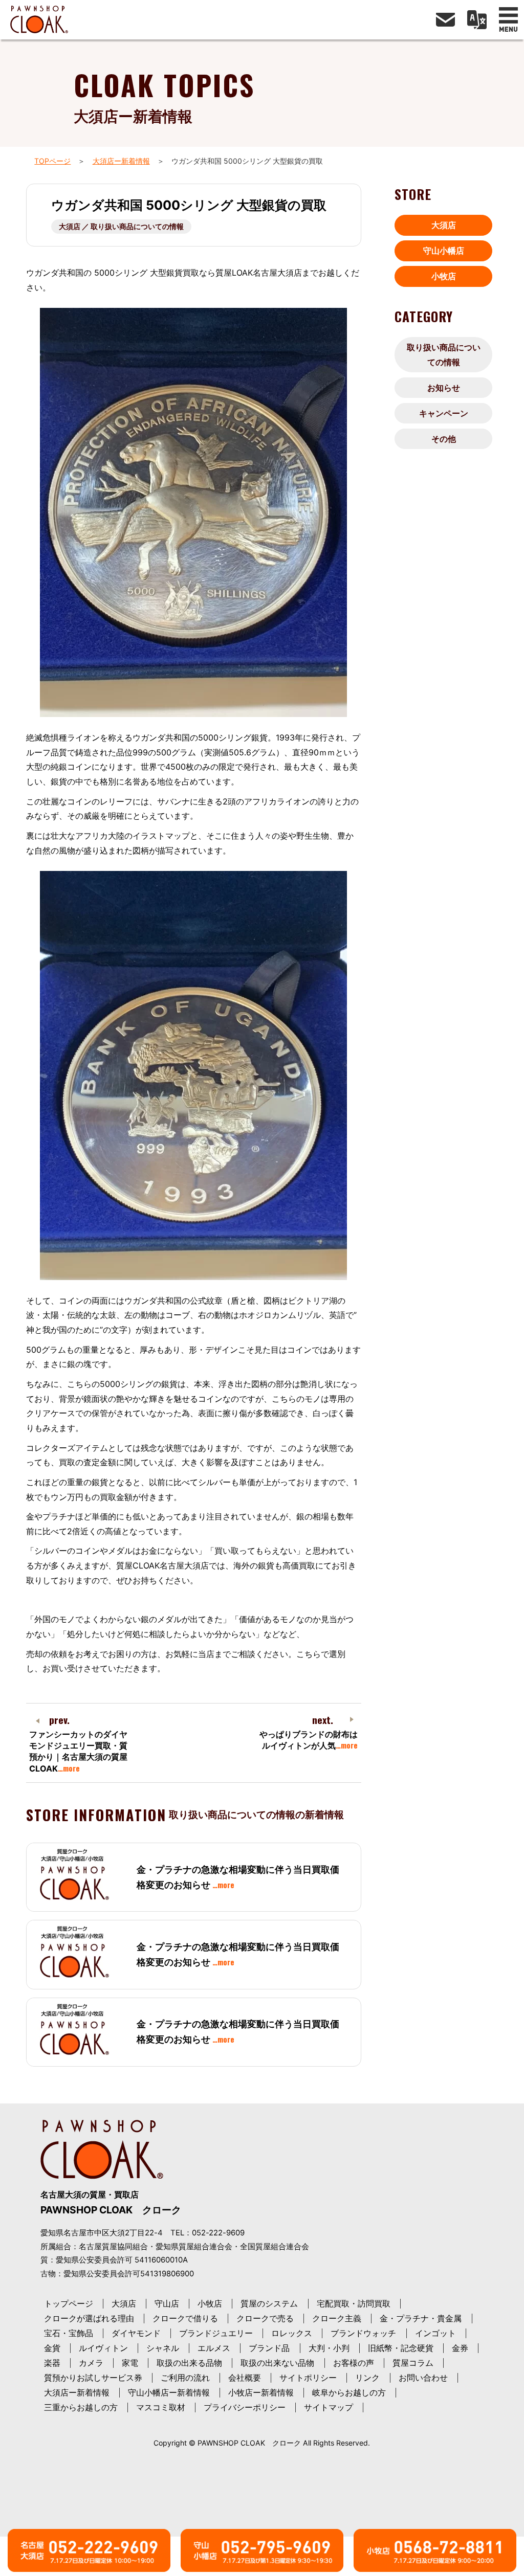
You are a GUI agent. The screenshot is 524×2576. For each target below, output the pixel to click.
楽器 (52, 2363)
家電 (130, 2363)
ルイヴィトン (103, 2348)
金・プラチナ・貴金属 (421, 2318)
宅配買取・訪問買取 (354, 2303)
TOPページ (52, 161)
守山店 (167, 2303)
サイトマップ (329, 2407)
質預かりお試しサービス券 (93, 2378)
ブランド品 (269, 2348)
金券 (460, 2348)
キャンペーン (444, 413)
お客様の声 (354, 2363)
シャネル (163, 2348)
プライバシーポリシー (245, 2407)
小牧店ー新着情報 (261, 2392)
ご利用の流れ (185, 2378)
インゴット (435, 2333)
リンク (367, 2378)
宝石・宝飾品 (69, 2333)
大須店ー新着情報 (121, 161)
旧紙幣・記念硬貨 (401, 2348)
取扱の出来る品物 (189, 2363)
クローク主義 (337, 2318)
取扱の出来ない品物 (277, 2363)
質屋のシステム (269, 2303)
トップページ (69, 2303)
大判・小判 (329, 2348)
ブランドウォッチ (363, 2333)
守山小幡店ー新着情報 (169, 2392)
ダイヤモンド (136, 2333)
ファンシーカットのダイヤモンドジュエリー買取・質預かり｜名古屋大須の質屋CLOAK (78, 1751)
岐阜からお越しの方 (349, 2392)
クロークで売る (265, 2318)
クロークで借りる (185, 2318)
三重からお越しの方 (81, 2407)
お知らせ (444, 388)
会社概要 (245, 2378)
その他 (444, 439)
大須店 (444, 225)
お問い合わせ (423, 2378)
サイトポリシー (308, 2378)
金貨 (52, 2348)
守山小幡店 (444, 251)
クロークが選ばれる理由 (89, 2318)
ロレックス (292, 2333)
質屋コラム (413, 2363)
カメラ (91, 2363)
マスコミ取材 (161, 2407)
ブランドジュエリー (216, 2333)
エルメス (214, 2348)
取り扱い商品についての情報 (444, 355)
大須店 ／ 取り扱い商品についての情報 (121, 226)
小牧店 (444, 276)
